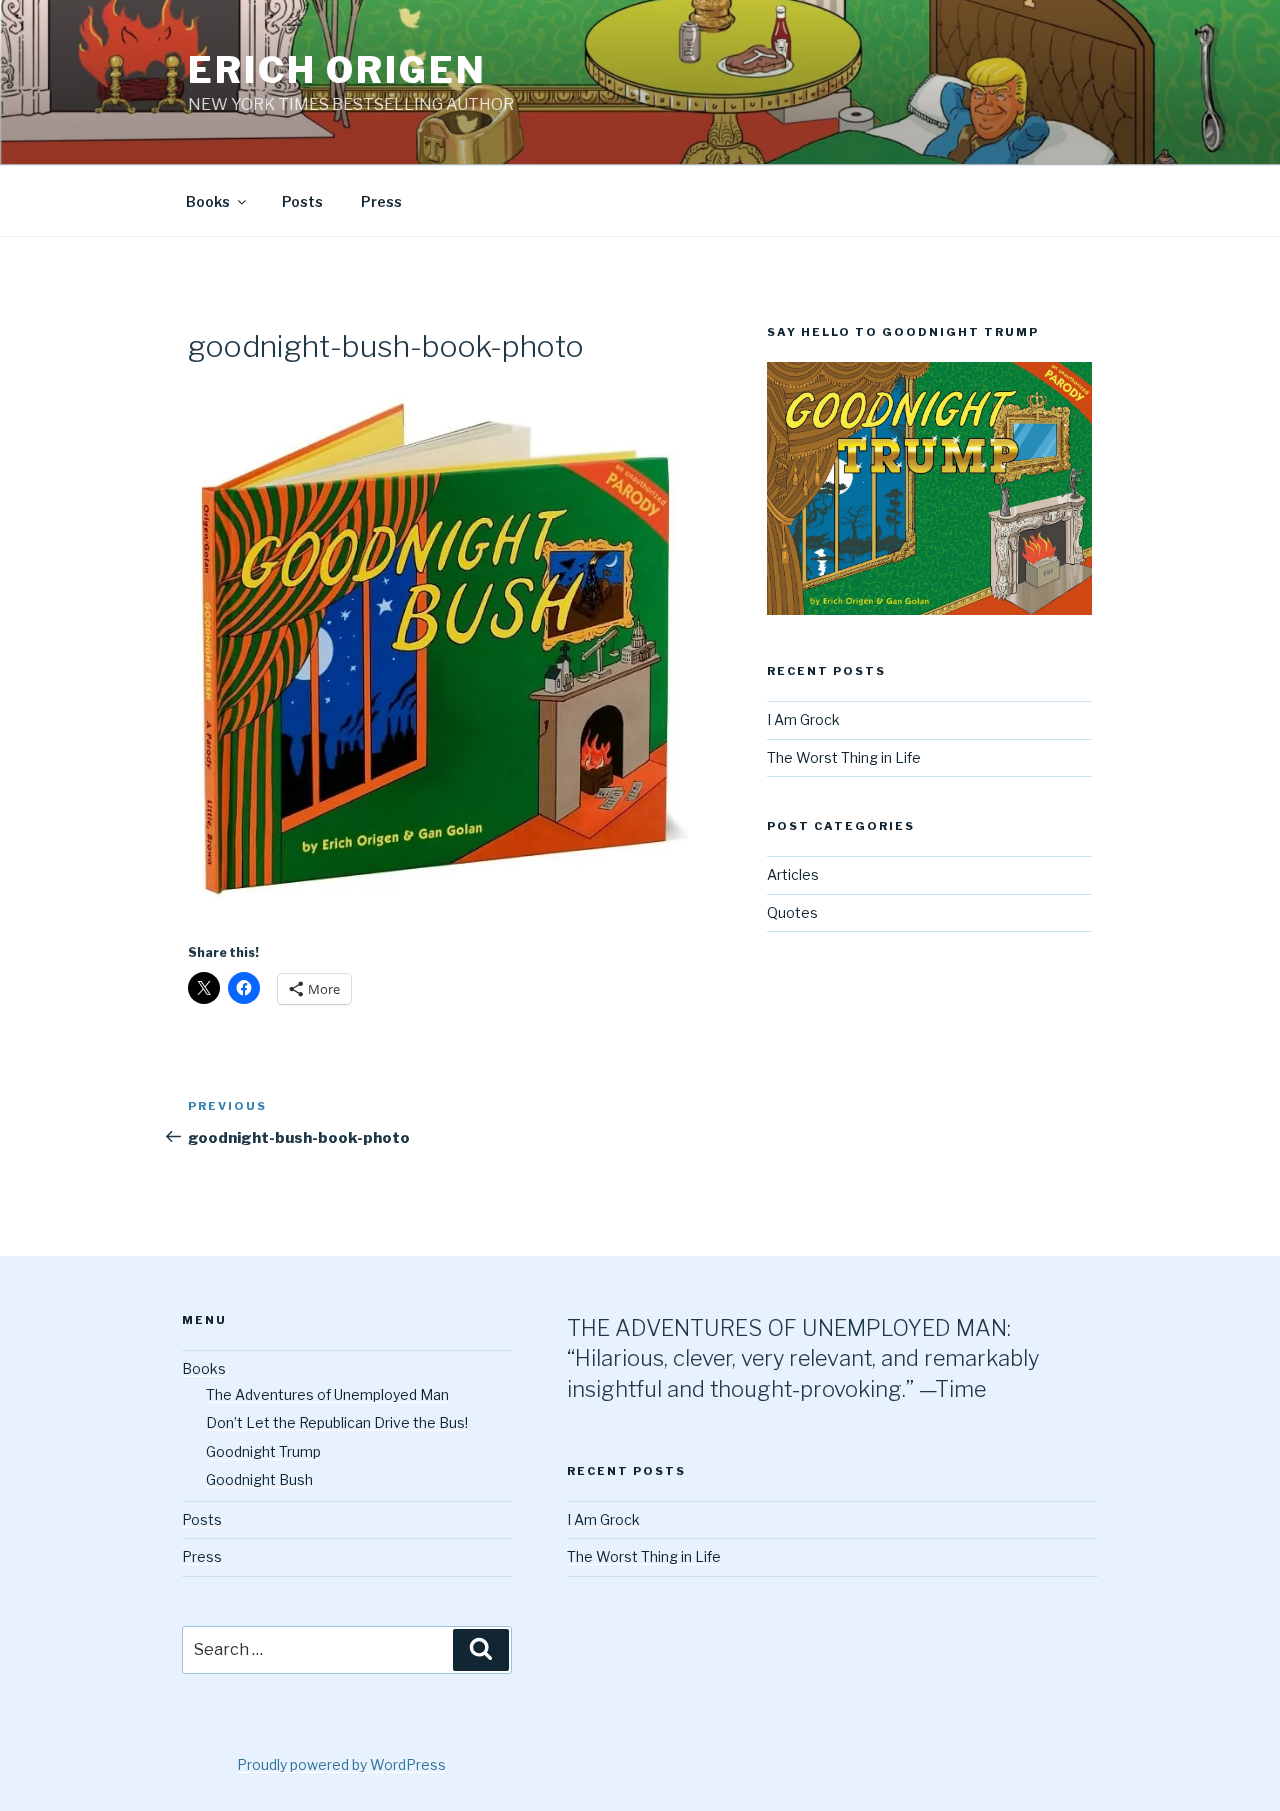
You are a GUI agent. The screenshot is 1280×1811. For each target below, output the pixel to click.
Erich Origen (337, 70)
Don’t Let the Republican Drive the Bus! (337, 1422)
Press (381, 201)
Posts (302, 201)
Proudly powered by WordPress (341, 1764)
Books (208, 201)
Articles (793, 874)
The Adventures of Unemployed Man (327, 1394)
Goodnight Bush (259, 1479)
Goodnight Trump (263, 1451)
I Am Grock (803, 719)
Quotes (792, 912)
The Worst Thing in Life (844, 757)
